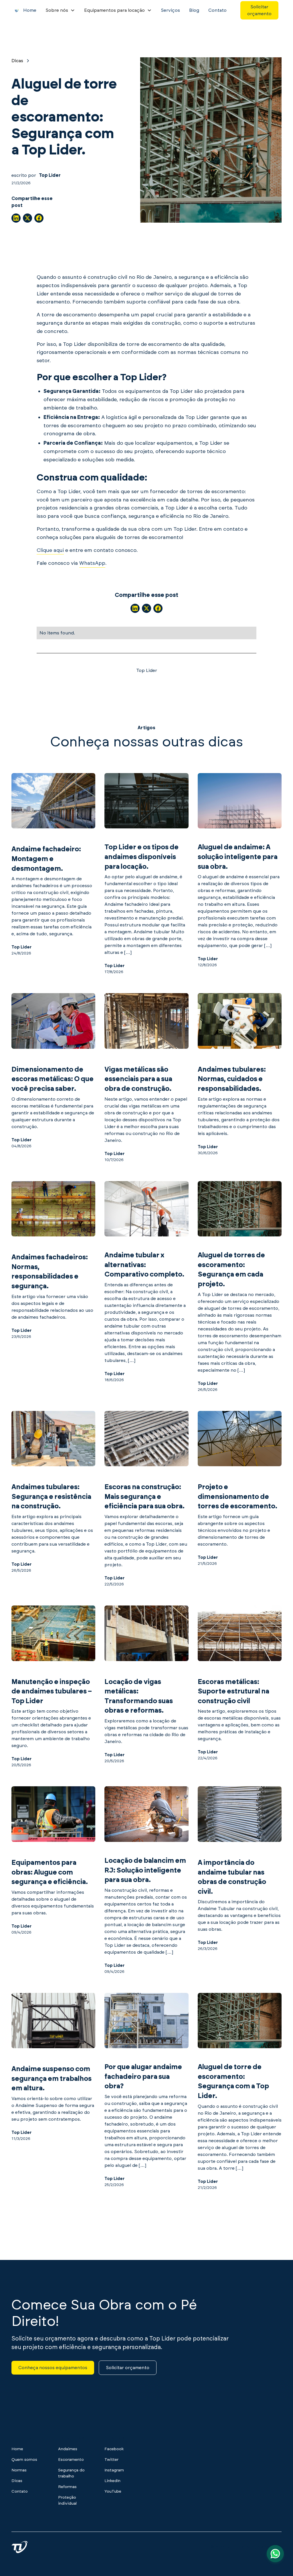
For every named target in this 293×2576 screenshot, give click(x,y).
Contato (217, 10)
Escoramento (71, 2460)
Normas (19, 2470)
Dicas (17, 2481)
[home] (17, 10)
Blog (194, 10)
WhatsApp (92, 563)
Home (30, 10)
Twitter (111, 2460)
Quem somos (24, 2460)
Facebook (114, 2449)
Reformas (67, 2487)
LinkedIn (112, 2481)
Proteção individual (67, 2500)
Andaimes (68, 2449)
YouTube (113, 2491)
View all (146, 2216)
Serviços (170, 10)
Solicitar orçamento (259, 10)
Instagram (114, 2470)
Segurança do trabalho (71, 2473)
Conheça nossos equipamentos (53, 2368)
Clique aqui (50, 550)
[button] (60, 10)
